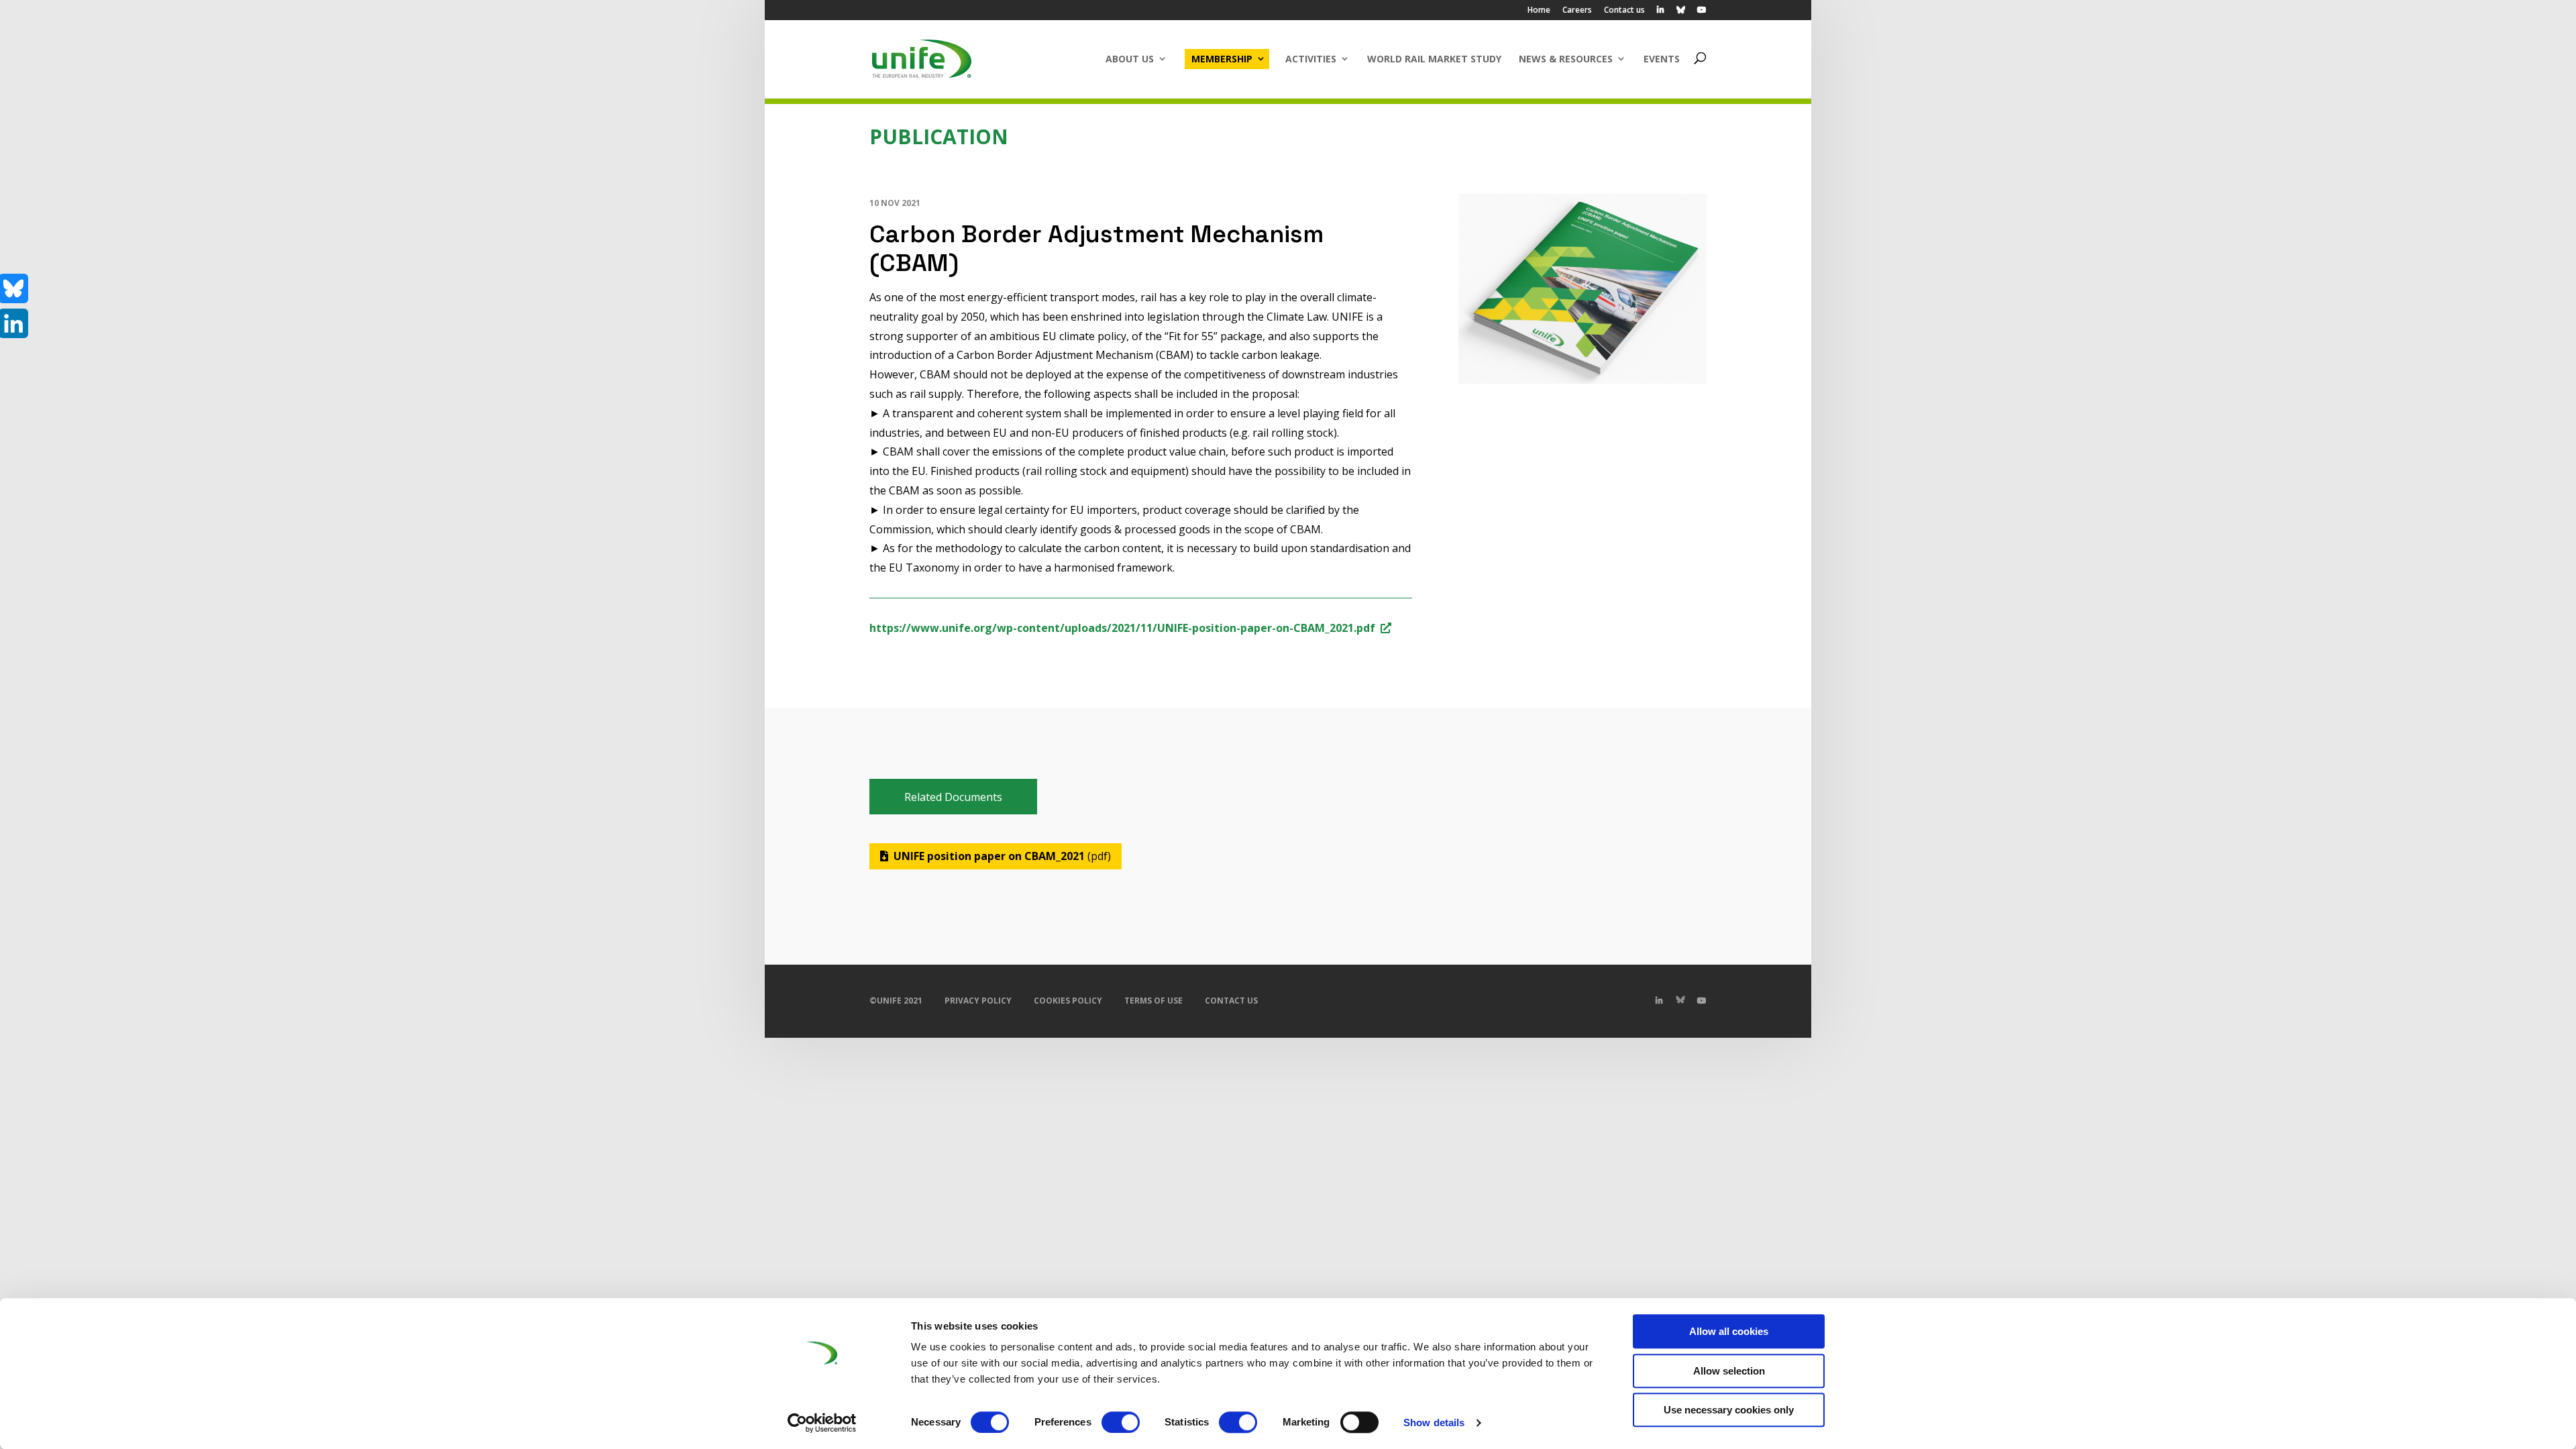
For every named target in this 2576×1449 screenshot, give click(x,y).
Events (1662, 59)
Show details (1434, 1423)
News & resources (1566, 59)
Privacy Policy (978, 1001)
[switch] (1121, 1422)
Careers (1577, 11)
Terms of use (1153, 1001)
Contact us (1624, 11)
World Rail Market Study (1434, 59)
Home (1539, 11)
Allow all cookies (1729, 1331)
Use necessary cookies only (1729, 1410)
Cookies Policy (1068, 1001)
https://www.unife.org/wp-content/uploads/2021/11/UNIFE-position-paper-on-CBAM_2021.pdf (1122, 628)
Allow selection (1729, 1371)
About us (1130, 59)
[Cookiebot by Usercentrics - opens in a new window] (822, 1423)
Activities (1311, 59)
